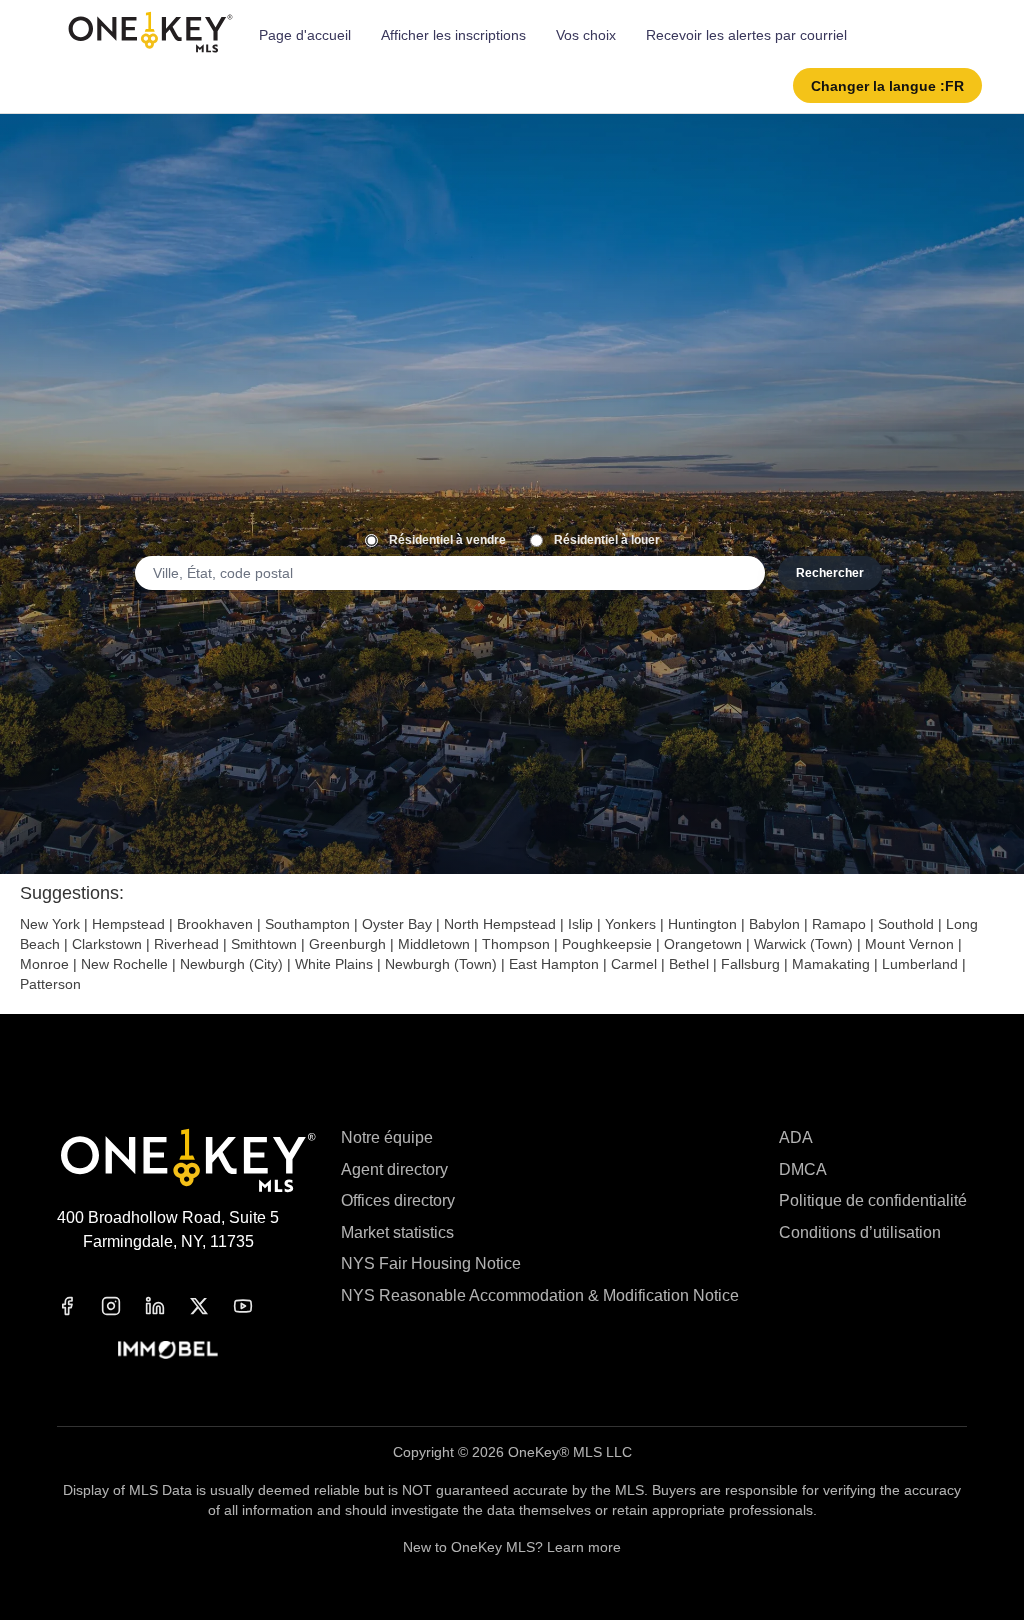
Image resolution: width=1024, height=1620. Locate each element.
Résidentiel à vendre (447, 540)
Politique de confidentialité (873, 1200)
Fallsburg (750, 964)
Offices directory (398, 1200)
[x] (211, 1306)
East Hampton (554, 964)
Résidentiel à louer (607, 540)
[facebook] (79, 1306)
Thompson (516, 944)
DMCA (803, 1169)
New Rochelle (124, 964)
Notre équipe (387, 1137)
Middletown (434, 944)
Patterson (50, 984)
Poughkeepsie (607, 944)
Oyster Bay (397, 924)
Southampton (307, 924)
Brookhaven (215, 924)
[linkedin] (167, 1306)
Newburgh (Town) (441, 964)
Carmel (634, 964)
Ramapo (839, 924)
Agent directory (394, 1169)
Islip (580, 924)
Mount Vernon (909, 944)
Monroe (44, 964)
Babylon (774, 924)
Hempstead (128, 924)
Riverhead (186, 944)
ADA (796, 1137)
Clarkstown (107, 944)
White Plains (334, 964)
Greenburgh (347, 944)
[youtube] (255, 1306)
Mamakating (831, 964)
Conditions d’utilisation (860, 1232)
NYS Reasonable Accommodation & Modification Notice (540, 1295)
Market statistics (397, 1232)
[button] (887, 85)
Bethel (689, 964)
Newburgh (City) (231, 964)
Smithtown (264, 944)
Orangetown (703, 944)
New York (50, 924)
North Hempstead (500, 924)
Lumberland (920, 964)
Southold (906, 924)
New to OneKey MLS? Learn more (512, 1547)
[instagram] (123, 1306)
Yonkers (630, 924)
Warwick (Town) (803, 944)
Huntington (702, 924)
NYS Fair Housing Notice (431, 1263)
